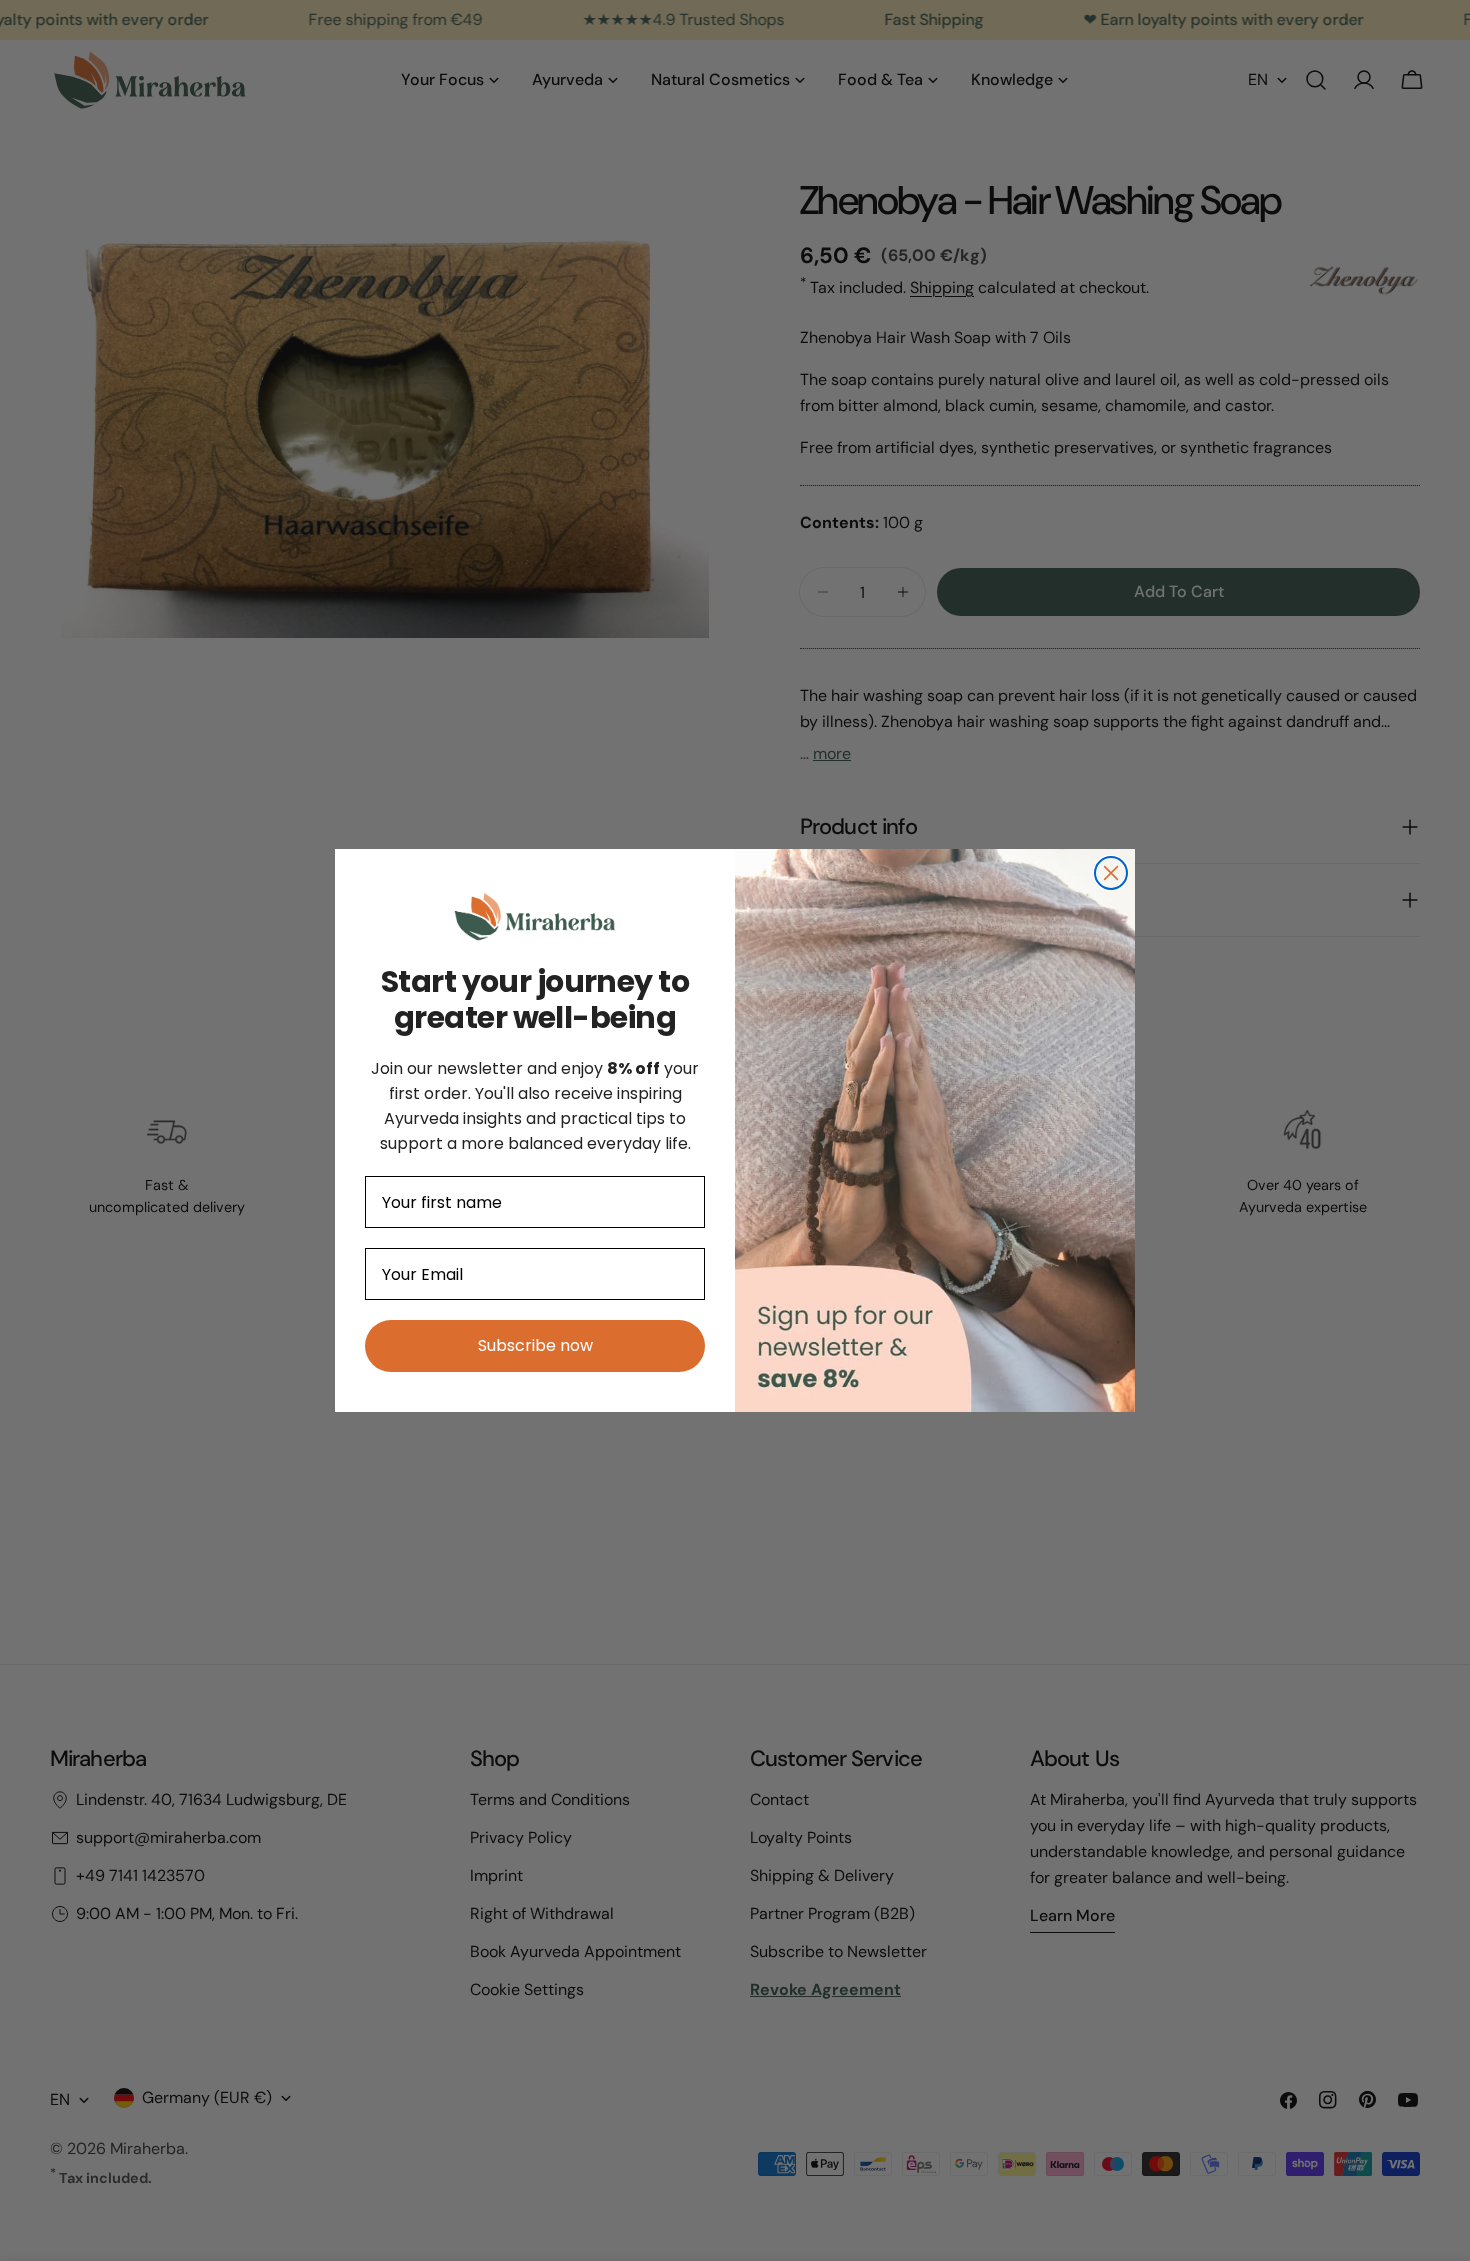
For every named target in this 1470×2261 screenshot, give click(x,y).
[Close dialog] (1111, 873)
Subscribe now (535, 1345)
